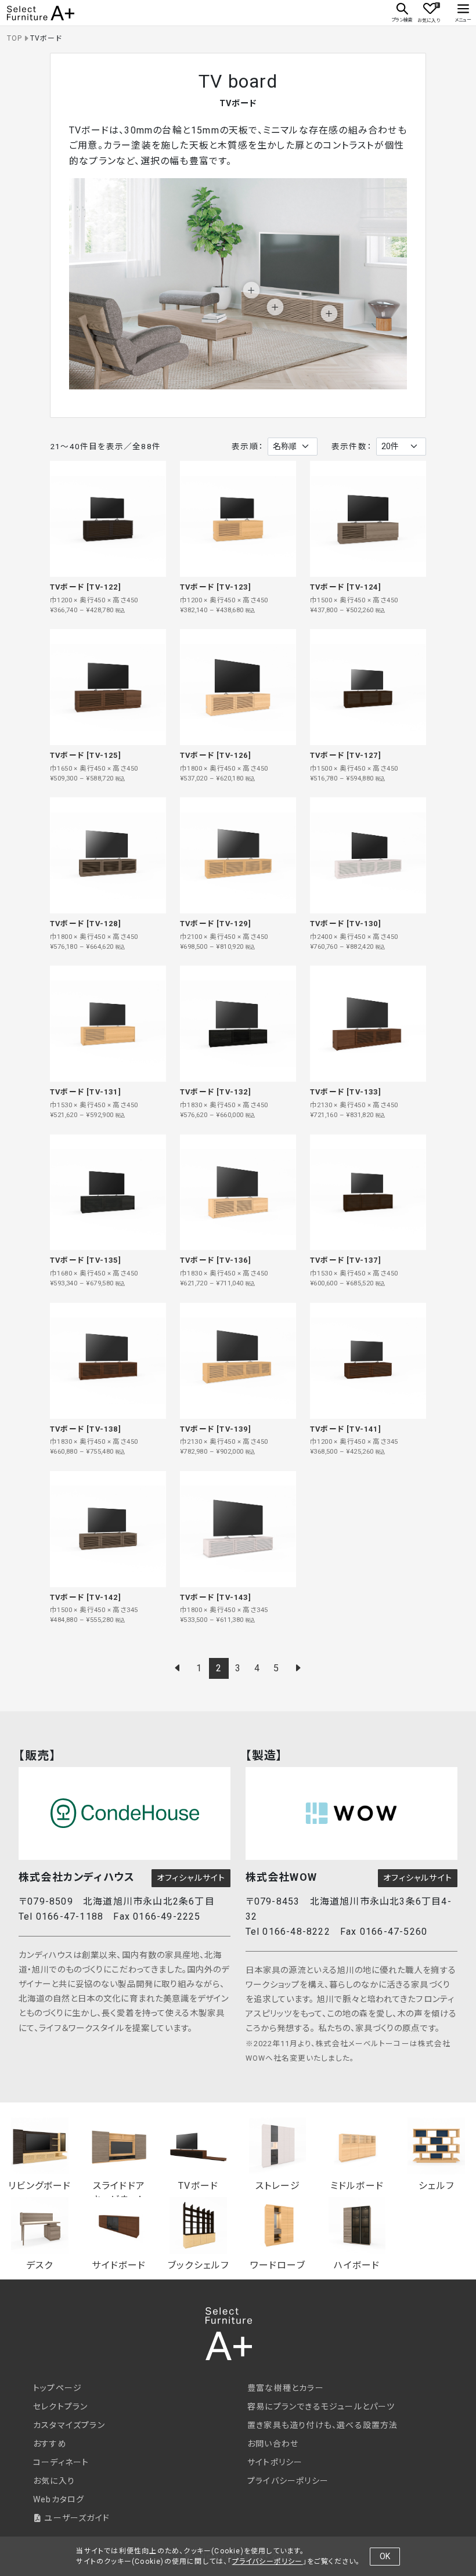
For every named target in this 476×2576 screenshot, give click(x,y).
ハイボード (357, 2265)
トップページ (57, 2388)
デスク (40, 2265)
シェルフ (436, 2185)
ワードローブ (278, 2265)
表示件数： (351, 446)
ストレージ (278, 2185)
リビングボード (39, 2185)
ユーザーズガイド (76, 2518)
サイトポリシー (275, 2462)
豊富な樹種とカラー (286, 2388)
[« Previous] (178, 1668)
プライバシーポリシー (288, 2481)
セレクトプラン (60, 2407)
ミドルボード (357, 2185)
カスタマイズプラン (69, 2425)
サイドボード (119, 2265)
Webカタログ (59, 2499)
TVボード (198, 2185)
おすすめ (50, 2444)
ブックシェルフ (198, 2265)
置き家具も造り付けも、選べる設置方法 (323, 2425)
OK (385, 2556)
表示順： (247, 446)
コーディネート (61, 2462)
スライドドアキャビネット (119, 2185)
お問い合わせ (273, 2444)
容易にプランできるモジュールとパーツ (321, 2407)
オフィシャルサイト (191, 1878)
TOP (15, 38)
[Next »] (298, 1668)
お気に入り (54, 2481)
